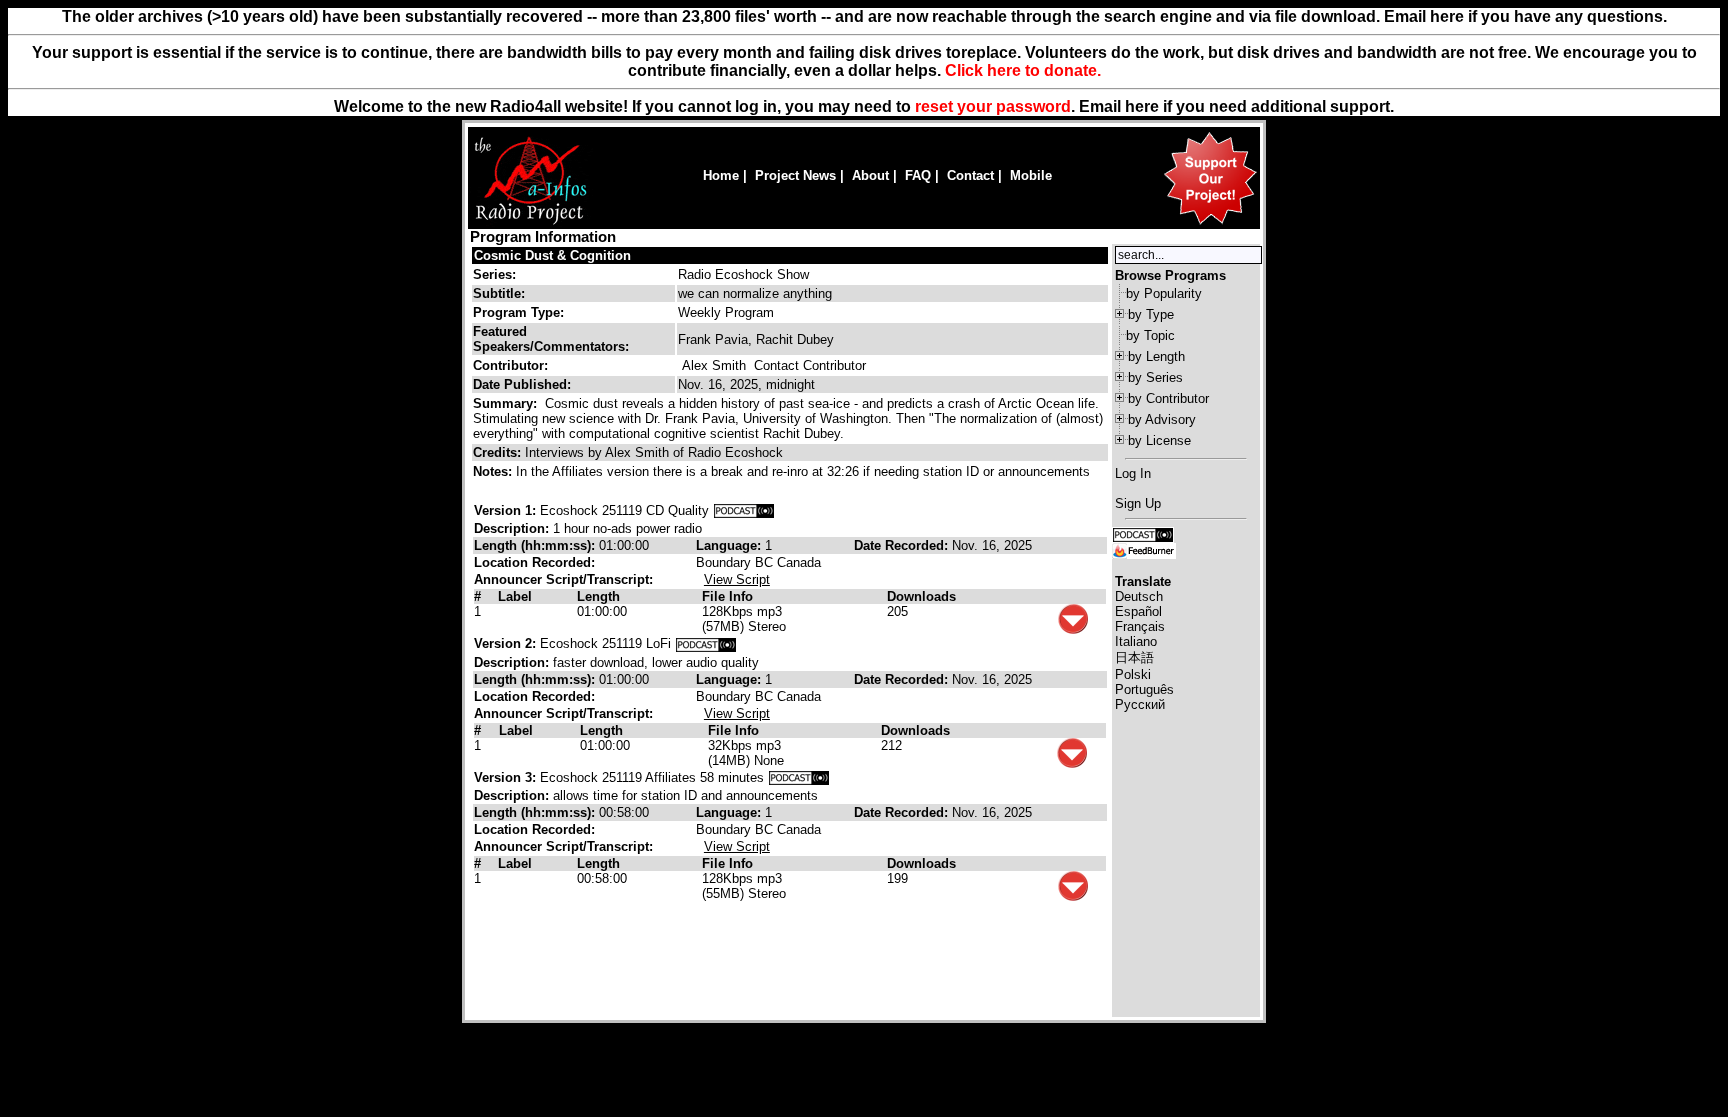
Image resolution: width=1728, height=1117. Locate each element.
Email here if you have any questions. (1525, 16)
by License (1159, 440)
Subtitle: (499, 293)
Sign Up (1138, 503)
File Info (727, 596)
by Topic (1150, 335)
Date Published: (522, 384)
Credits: (499, 452)
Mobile (1031, 175)
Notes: (494, 471)
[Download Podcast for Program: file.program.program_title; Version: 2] (706, 643)
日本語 (1134, 657)
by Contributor (1168, 398)
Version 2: (505, 643)
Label (515, 596)
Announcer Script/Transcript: (563, 579)
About (870, 175)
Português (1144, 689)
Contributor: (510, 365)
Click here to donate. (1023, 70)
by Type (1151, 314)
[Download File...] (1073, 629)
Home (721, 175)
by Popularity (1164, 293)
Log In (1133, 473)
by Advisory (1162, 419)
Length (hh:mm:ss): (536, 545)
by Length (1156, 356)
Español (1138, 611)
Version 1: (505, 510)
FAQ (918, 175)
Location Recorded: (534, 562)
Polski (1133, 674)
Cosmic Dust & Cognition (552, 255)
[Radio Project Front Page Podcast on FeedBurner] (1144, 549)
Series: (494, 274)
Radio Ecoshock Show (743, 274)
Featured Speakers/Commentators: (551, 339)
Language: (730, 545)
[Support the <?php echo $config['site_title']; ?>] (1210, 223)
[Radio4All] (530, 222)
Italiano (1136, 641)
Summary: (507, 403)
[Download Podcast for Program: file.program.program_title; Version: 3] (799, 777)
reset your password (993, 106)
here (1142, 106)
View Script (737, 579)
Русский (1140, 704)
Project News (795, 175)
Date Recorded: (903, 545)
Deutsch (1139, 596)
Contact (970, 175)
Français (1140, 626)
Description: (513, 528)
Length (598, 596)
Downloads (921, 596)
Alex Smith (714, 365)
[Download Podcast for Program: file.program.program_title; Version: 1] (744, 510)
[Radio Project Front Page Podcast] (1143, 533)
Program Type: (518, 312)
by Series (1155, 377)
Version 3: (505, 777)
